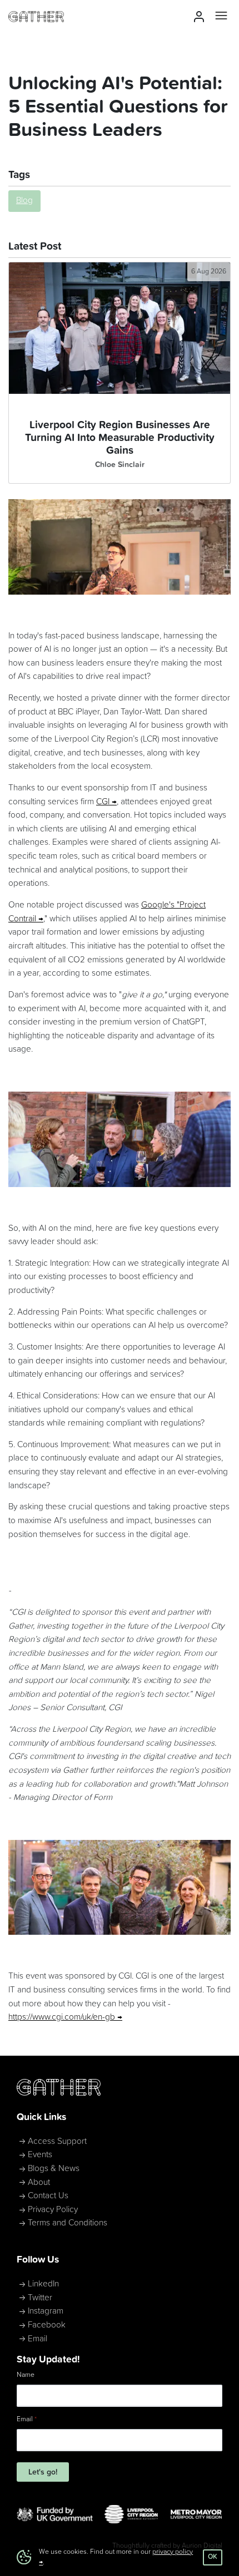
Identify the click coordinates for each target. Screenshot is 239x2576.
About (39, 2182)
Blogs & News (54, 2169)
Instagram (46, 2311)
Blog (24, 201)
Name (26, 2375)
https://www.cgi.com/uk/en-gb (62, 2017)
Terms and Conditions (68, 2223)
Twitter (40, 2298)
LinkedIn (43, 2284)
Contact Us (48, 2196)
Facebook (47, 2325)
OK (213, 2557)
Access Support (57, 2141)
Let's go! (43, 2472)
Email (38, 2339)
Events (40, 2155)
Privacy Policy (53, 2210)
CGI (103, 802)
